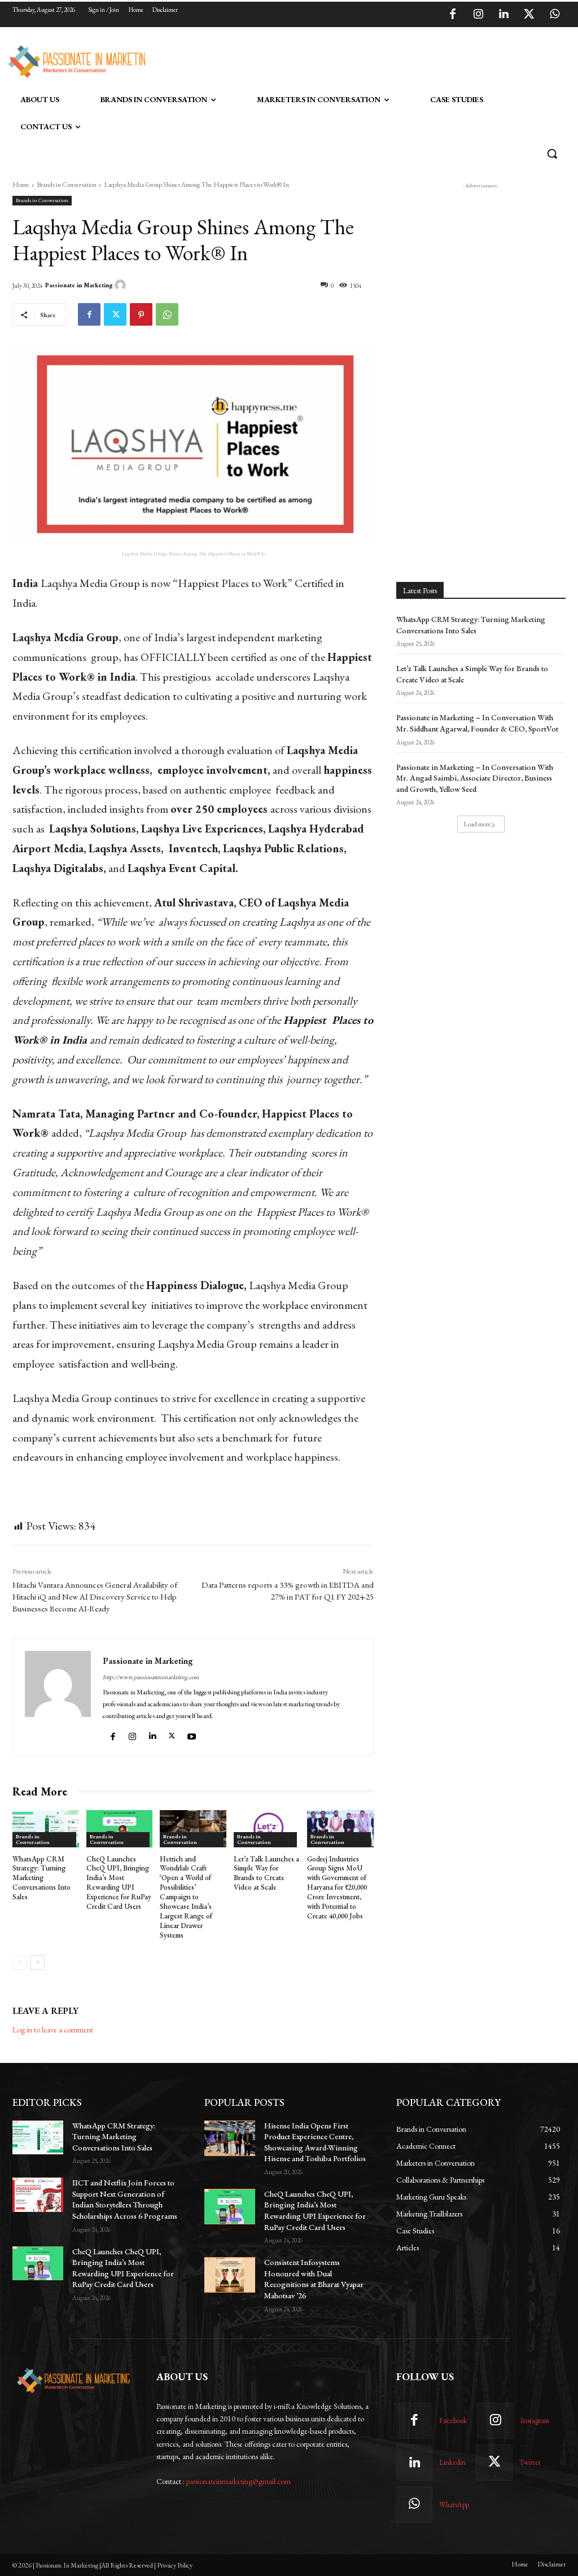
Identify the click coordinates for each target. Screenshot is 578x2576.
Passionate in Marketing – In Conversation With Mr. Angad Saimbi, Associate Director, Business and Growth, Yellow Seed (475, 778)
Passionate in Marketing (79, 285)
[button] (552, 154)
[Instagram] (478, 15)
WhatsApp (454, 2505)
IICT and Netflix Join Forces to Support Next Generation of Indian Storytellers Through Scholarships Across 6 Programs (125, 2199)
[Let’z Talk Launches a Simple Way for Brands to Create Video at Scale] (267, 1829)
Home (21, 185)
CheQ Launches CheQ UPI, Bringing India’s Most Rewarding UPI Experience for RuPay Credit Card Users (119, 1883)
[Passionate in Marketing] (122, 285)
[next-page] (38, 1962)
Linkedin (452, 2462)
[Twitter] (529, 15)
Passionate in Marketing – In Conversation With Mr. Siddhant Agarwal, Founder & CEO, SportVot (477, 723)
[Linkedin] (503, 15)
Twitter (530, 2462)
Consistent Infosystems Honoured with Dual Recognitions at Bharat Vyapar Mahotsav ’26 (314, 2279)
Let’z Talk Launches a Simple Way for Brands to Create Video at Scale (266, 1873)
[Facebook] (453, 15)
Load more (477, 824)
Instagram (535, 2421)
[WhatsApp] (554, 15)
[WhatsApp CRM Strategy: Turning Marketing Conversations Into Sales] (46, 1829)
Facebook (453, 2421)
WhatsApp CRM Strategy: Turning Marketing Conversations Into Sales (41, 1878)
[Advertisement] (277, 60)
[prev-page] (19, 1962)
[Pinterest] (141, 314)
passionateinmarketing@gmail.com (238, 2481)
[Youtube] (193, 1734)
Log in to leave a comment (53, 2030)
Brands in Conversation (67, 185)
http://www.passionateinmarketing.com (151, 1677)
